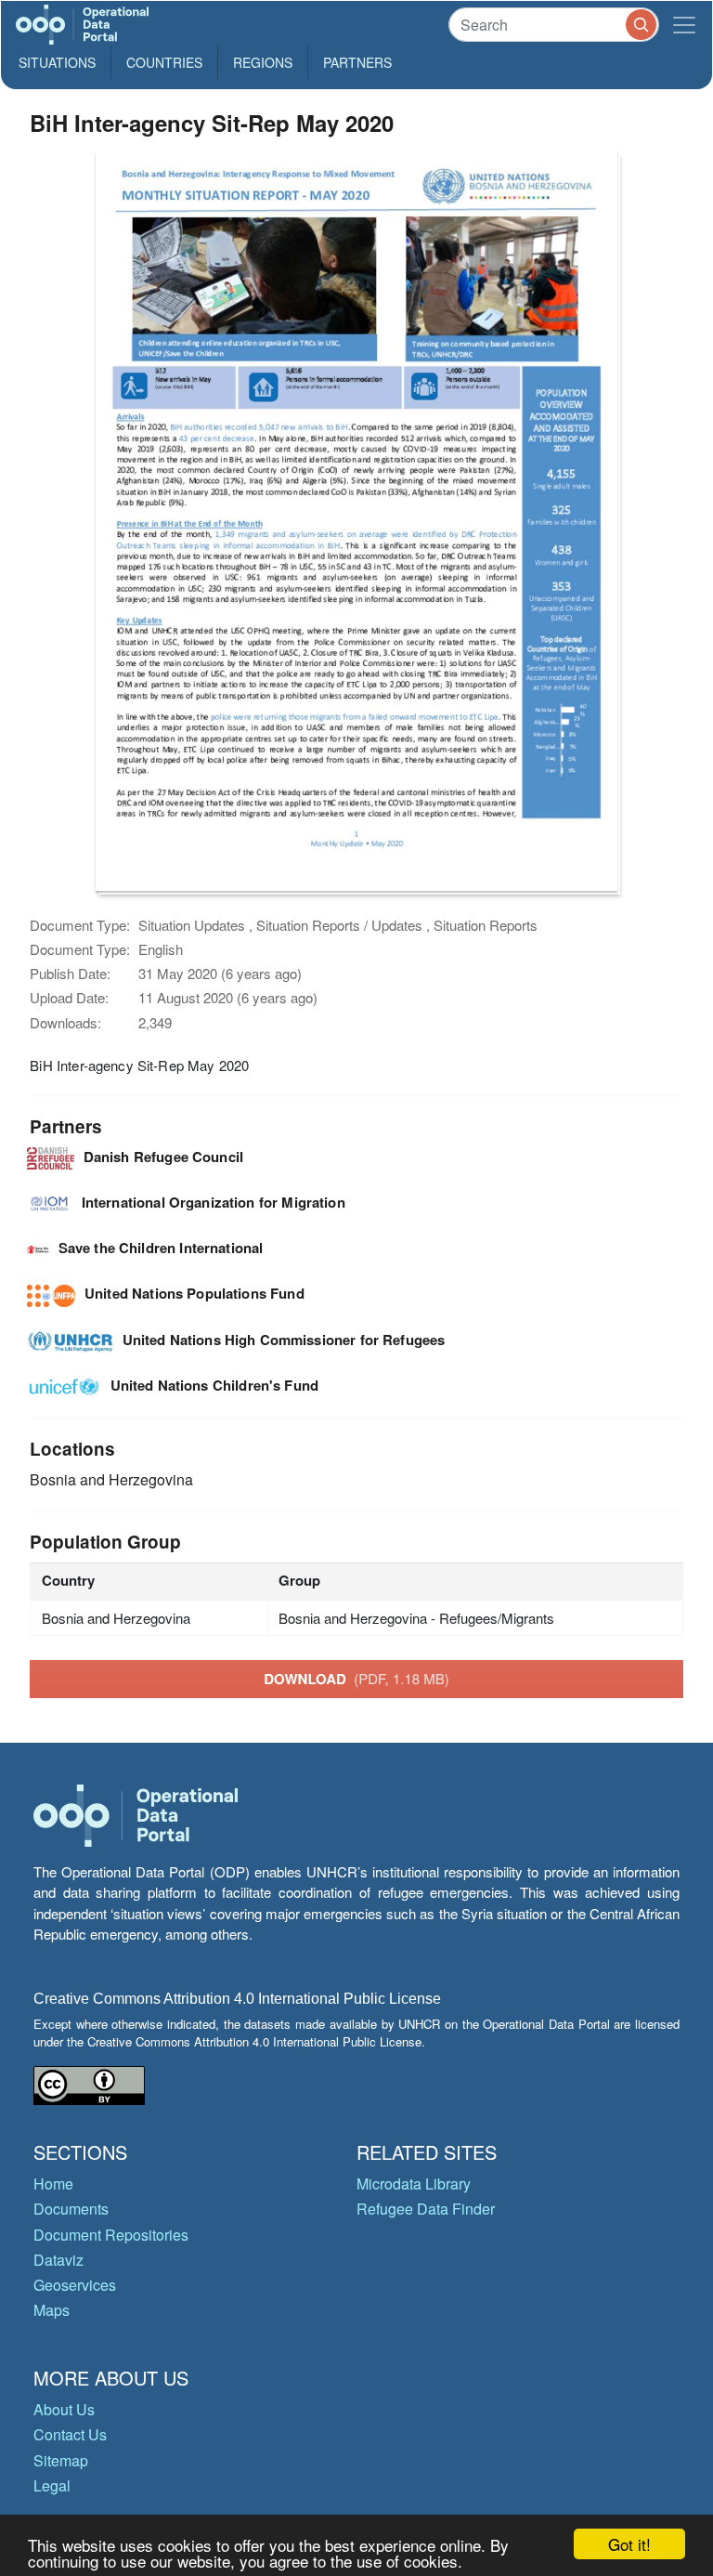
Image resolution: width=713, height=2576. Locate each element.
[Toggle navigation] (684, 25)
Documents (71, 2209)
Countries (164, 62)
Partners (357, 62)
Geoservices (75, 2285)
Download (356, 1679)
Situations (57, 62)
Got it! (629, 2544)
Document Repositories (111, 2235)
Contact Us (70, 2434)
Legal (52, 2485)
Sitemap (61, 2460)
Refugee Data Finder (426, 2209)
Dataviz (58, 2260)
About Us (64, 2409)
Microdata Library (414, 2184)
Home (53, 2184)
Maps (52, 2310)
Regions (263, 62)
